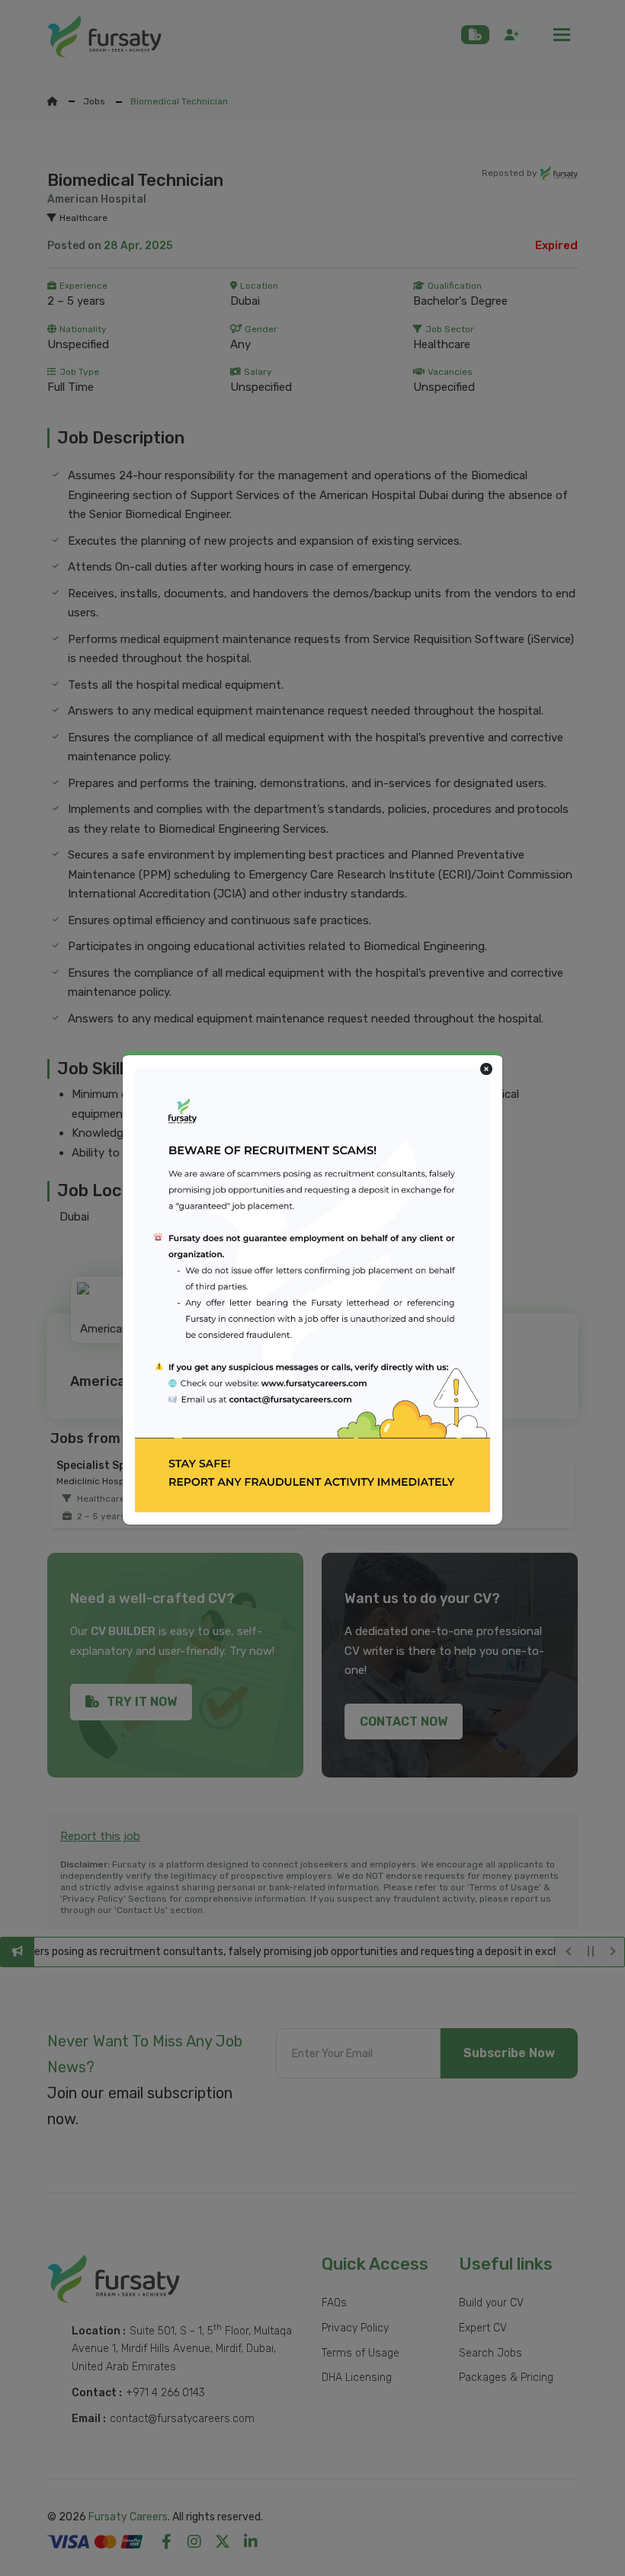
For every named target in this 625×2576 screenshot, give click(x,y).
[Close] (486, 1070)
